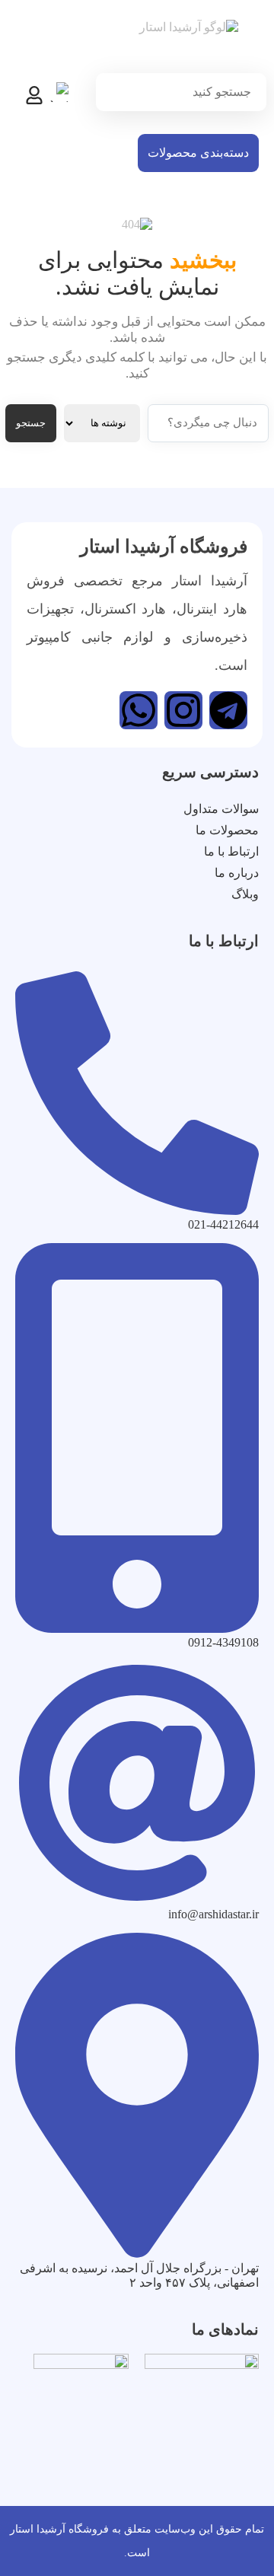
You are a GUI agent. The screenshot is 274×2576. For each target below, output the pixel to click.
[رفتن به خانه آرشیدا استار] (182, 48)
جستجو (31, 423)
